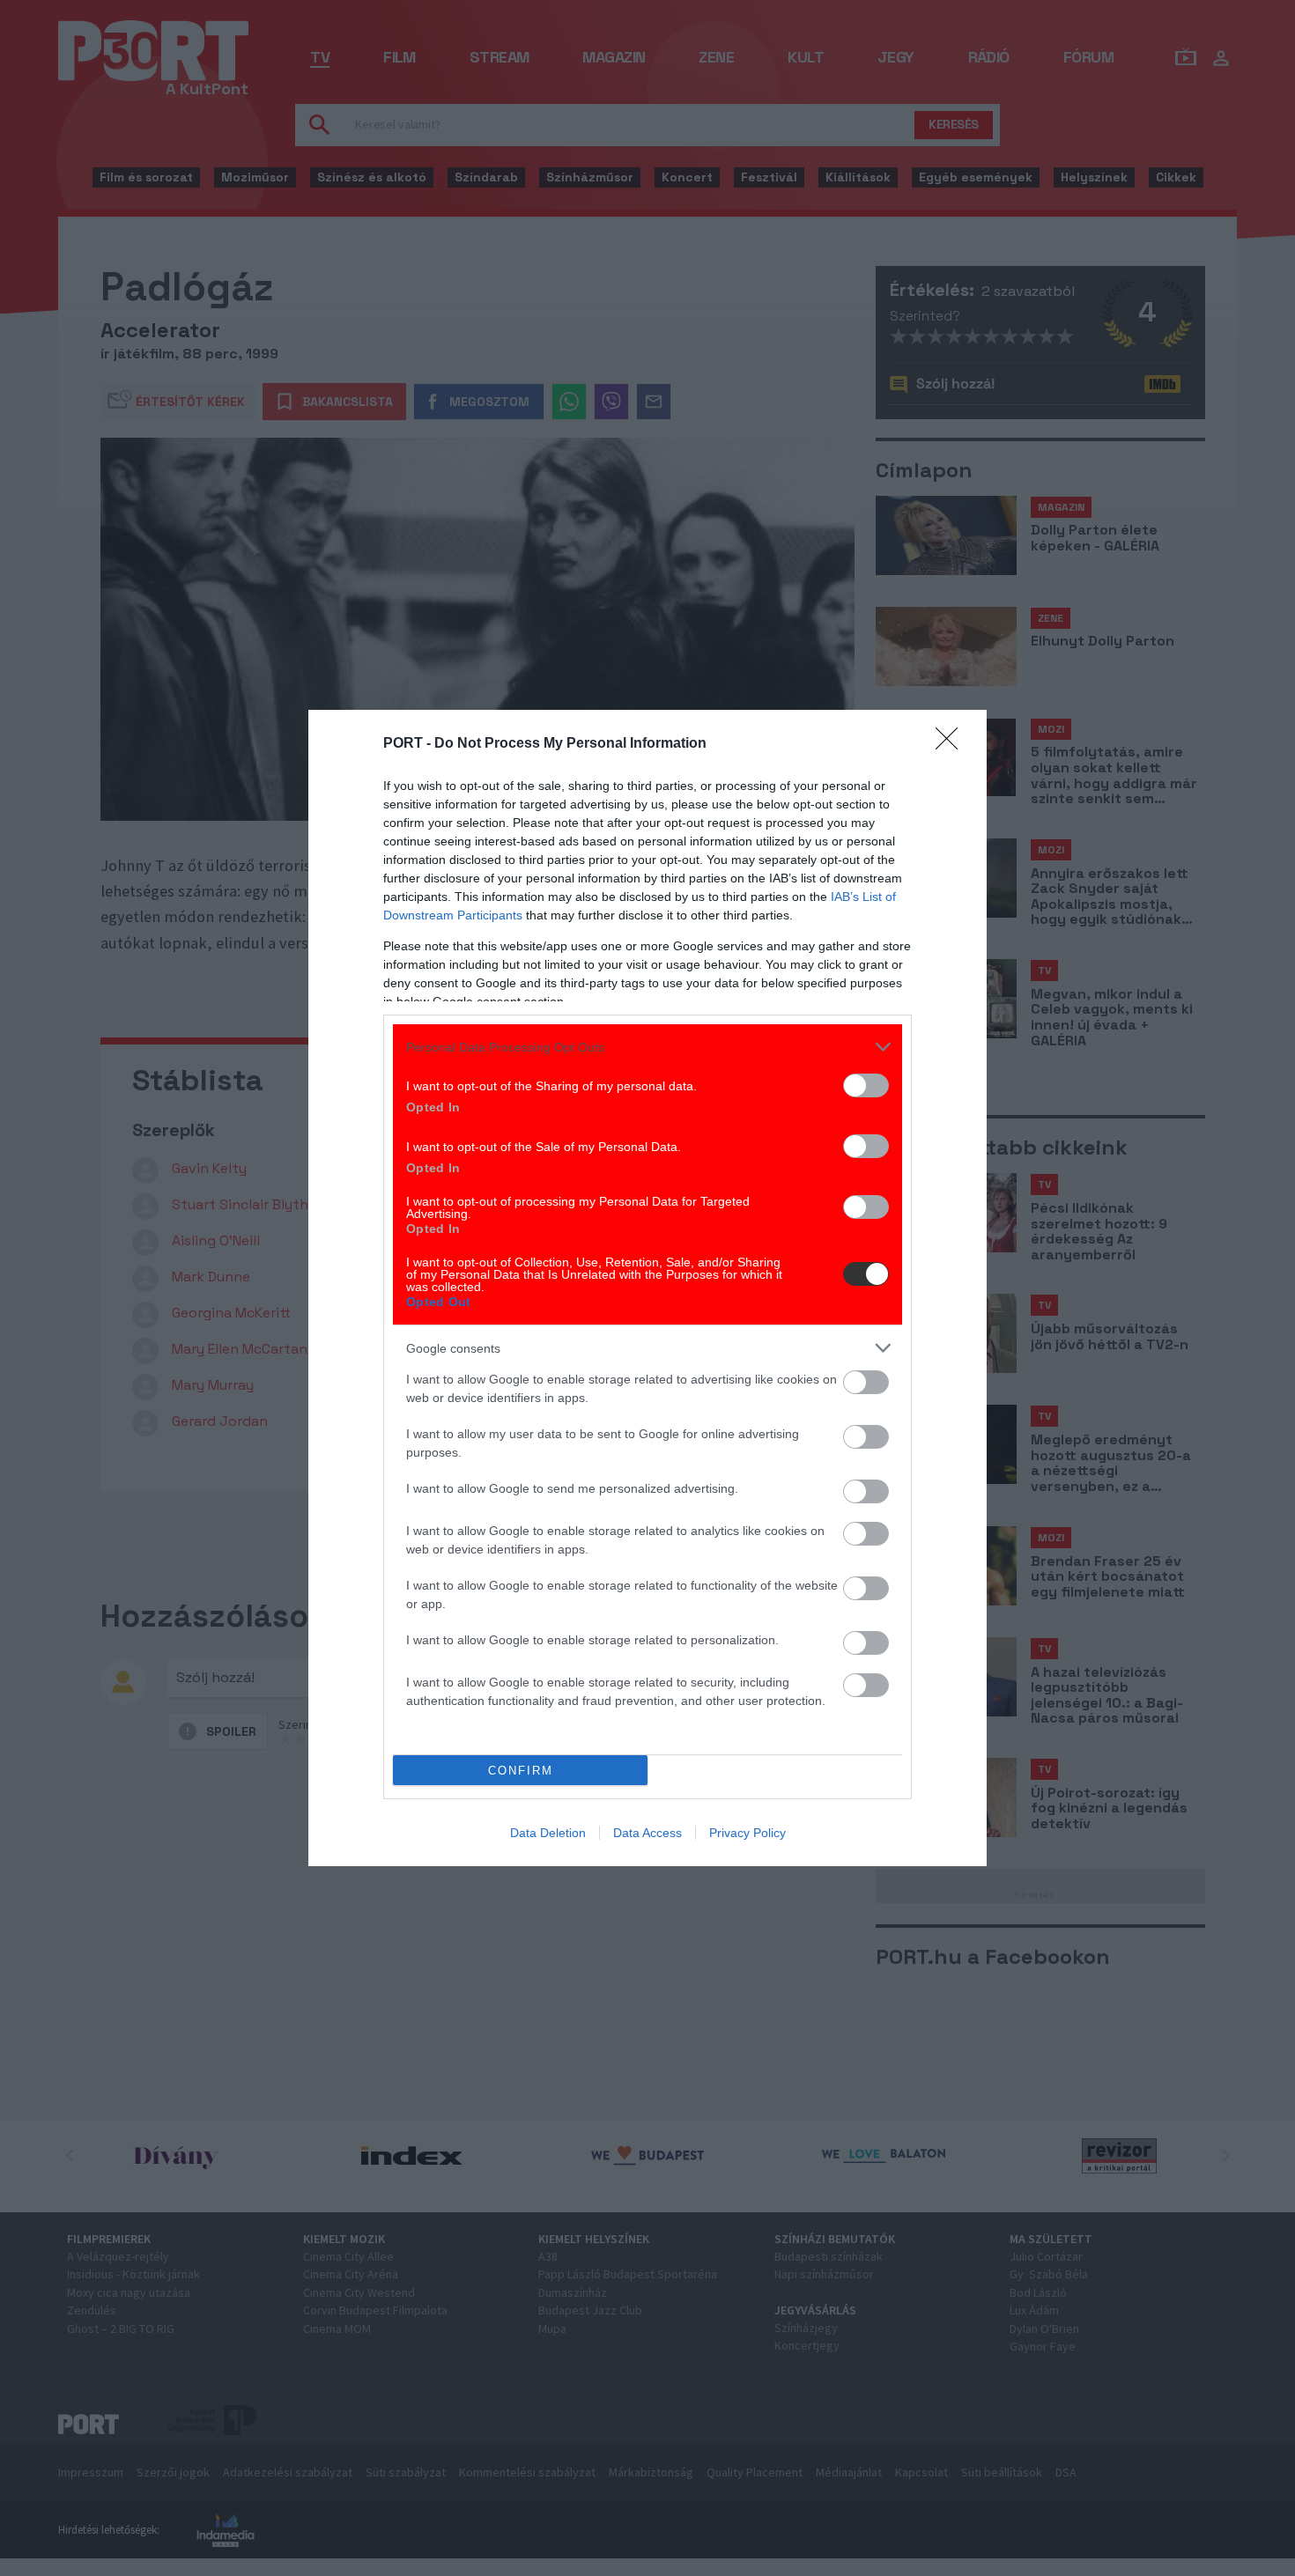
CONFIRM (521, 1771)
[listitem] (647, 1047)
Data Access (647, 1833)
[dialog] (647, 1288)
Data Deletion (548, 1833)
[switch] (866, 1085)
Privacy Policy (747, 1833)
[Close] (952, 744)
